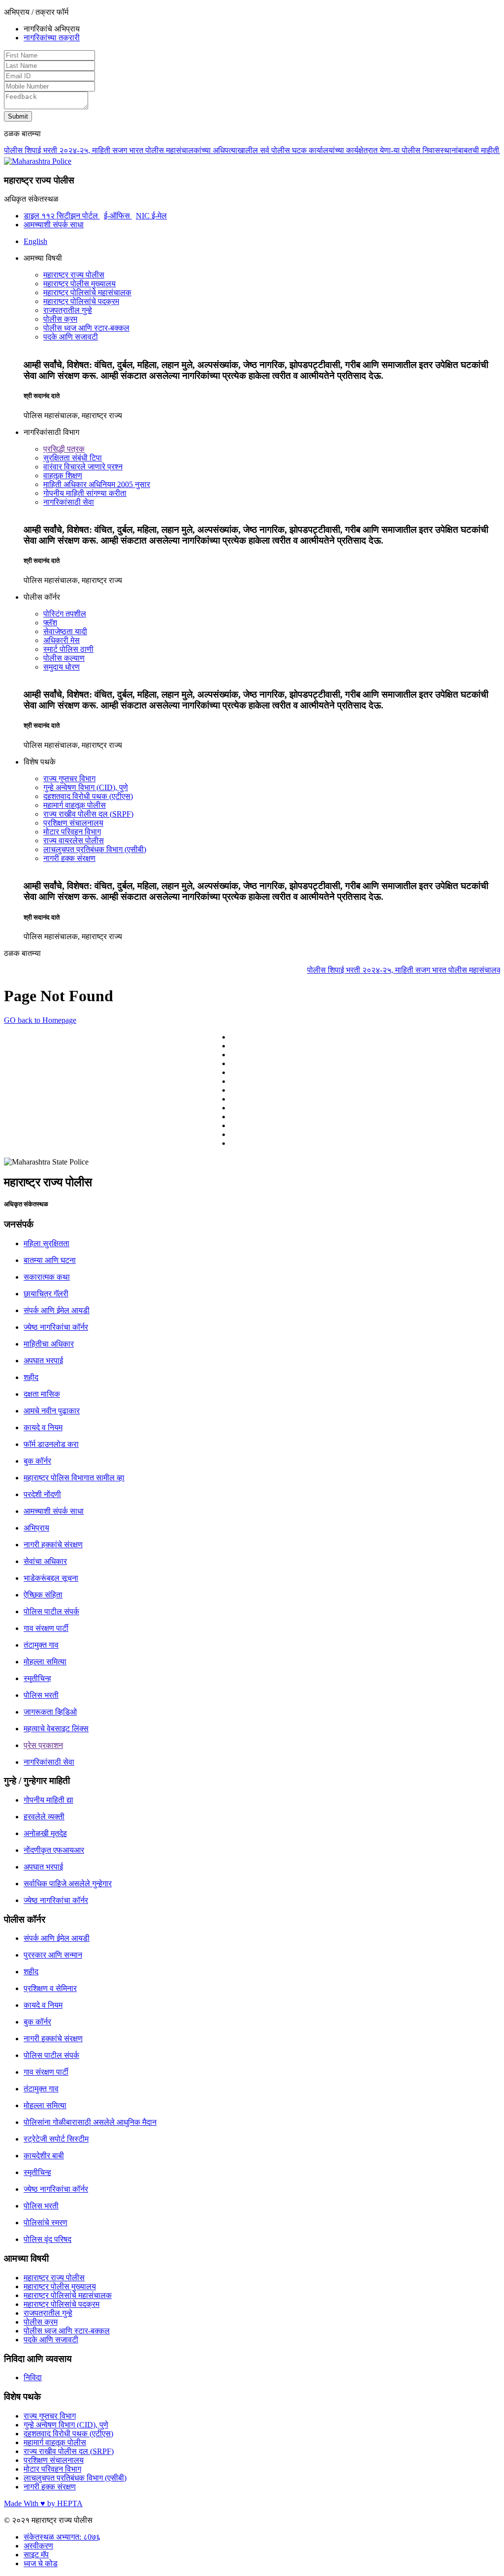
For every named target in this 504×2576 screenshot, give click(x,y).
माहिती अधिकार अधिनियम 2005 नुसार (97, 484)
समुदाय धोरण (62, 667)
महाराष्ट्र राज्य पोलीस (74, 275)
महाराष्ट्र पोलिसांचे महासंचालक (87, 292)
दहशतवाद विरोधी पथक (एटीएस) (88, 796)
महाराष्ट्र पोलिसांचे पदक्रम (81, 301)
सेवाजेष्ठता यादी (65, 631)
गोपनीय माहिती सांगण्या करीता (85, 493)
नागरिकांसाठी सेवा (69, 502)
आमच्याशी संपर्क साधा (54, 225)
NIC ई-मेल (151, 216)
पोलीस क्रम (60, 319)
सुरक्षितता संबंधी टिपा (73, 458)
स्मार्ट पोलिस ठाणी (68, 649)
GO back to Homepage (40, 1020)
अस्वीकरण (38, 2546)
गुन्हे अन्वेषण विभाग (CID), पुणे (86, 787)
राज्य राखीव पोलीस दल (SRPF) (88, 814)
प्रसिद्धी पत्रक (64, 449)
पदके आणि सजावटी (71, 337)
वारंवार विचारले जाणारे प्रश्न (83, 467)
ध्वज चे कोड (41, 2563)
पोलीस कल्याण (64, 658)
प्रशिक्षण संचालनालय (73, 823)
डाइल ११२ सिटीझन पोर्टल (62, 216)
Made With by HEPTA (43, 2503)
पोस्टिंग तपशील (65, 614)
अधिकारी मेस (62, 640)
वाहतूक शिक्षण (63, 475)
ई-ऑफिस (118, 216)
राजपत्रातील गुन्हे (68, 310)
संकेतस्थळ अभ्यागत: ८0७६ (62, 2537)
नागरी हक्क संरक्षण (69, 858)
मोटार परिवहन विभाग (72, 832)
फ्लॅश (50, 623)
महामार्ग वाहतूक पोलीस (75, 805)
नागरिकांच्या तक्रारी (52, 38)
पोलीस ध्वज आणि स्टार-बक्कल (86, 328)
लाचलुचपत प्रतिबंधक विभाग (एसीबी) (95, 849)
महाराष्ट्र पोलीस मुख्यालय (79, 284)
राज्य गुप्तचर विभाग (69, 779)
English (35, 241)
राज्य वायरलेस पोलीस (74, 841)
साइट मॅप (36, 2555)
